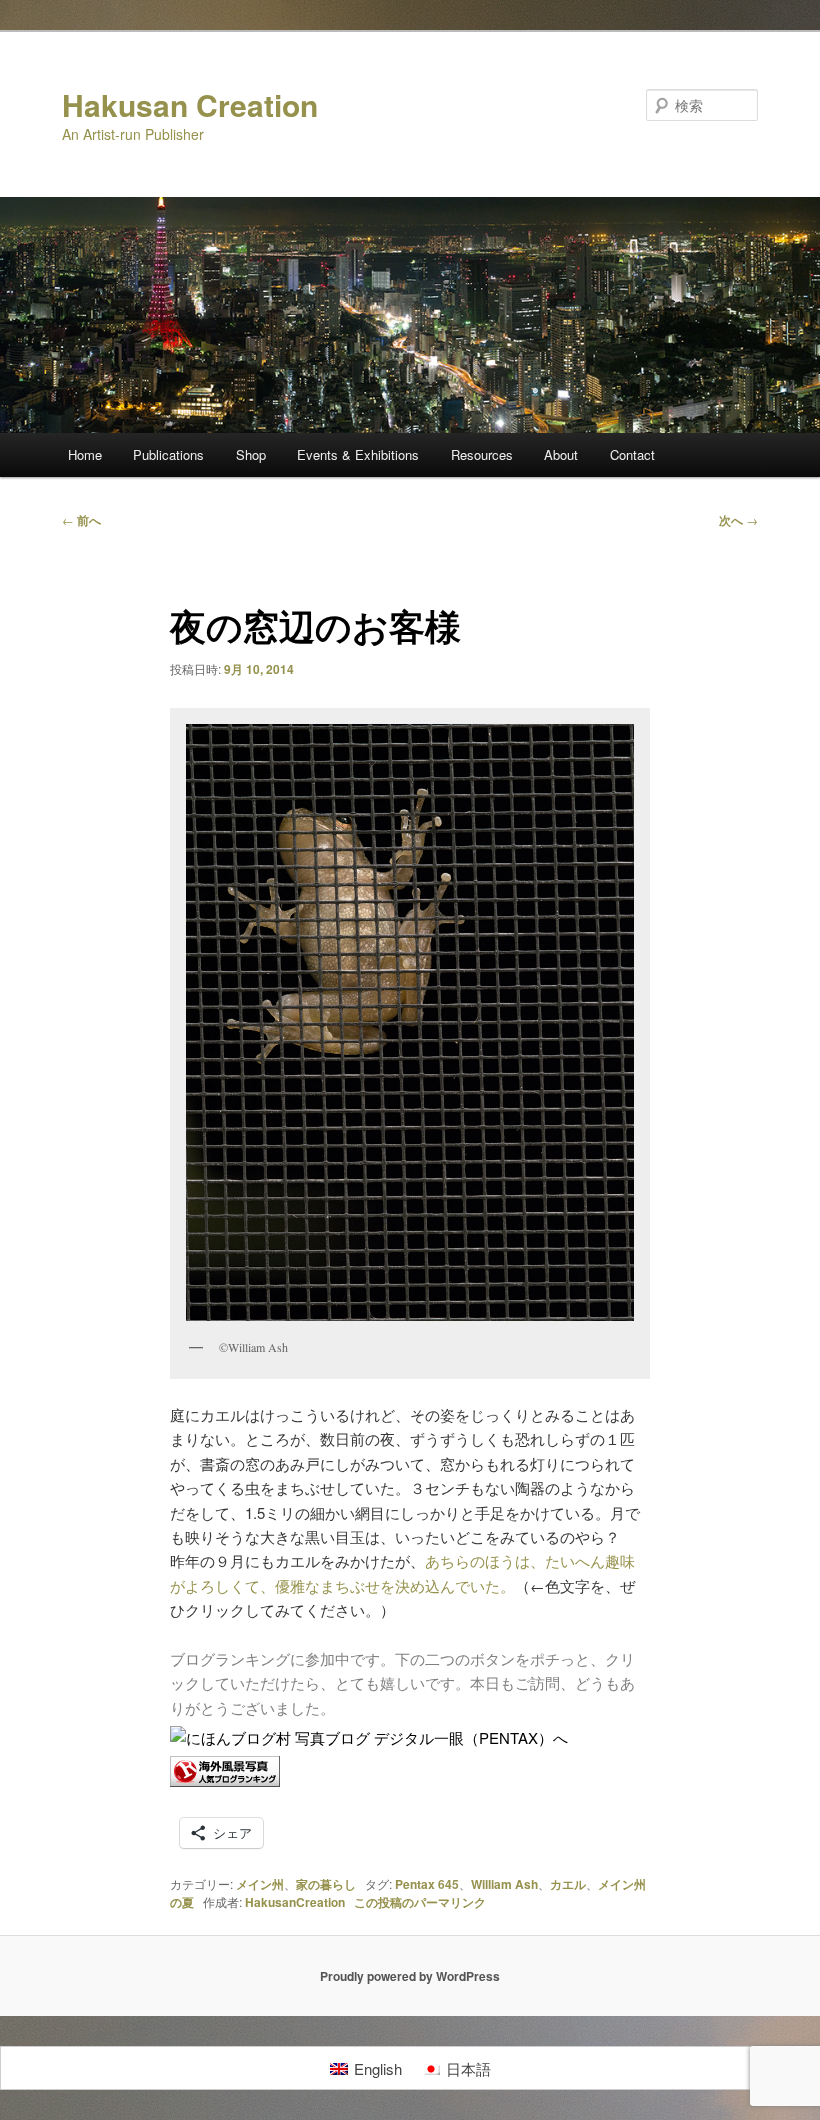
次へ (738, 520)
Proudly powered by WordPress (410, 1976)
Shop (251, 454)
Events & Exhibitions (358, 454)
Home (85, 454)
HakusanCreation (295, 1902)
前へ (81, 520)
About (561, 454)
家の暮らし (326, 1884)
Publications (168, 454)
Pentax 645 (427, 1884)
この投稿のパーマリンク (420, 1902)
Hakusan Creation (190, 104)
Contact (632, 454)
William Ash (504, 1884)
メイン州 (260, 1884)
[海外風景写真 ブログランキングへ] (225, 1780)
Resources (482, 454)
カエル (568, 1884)
